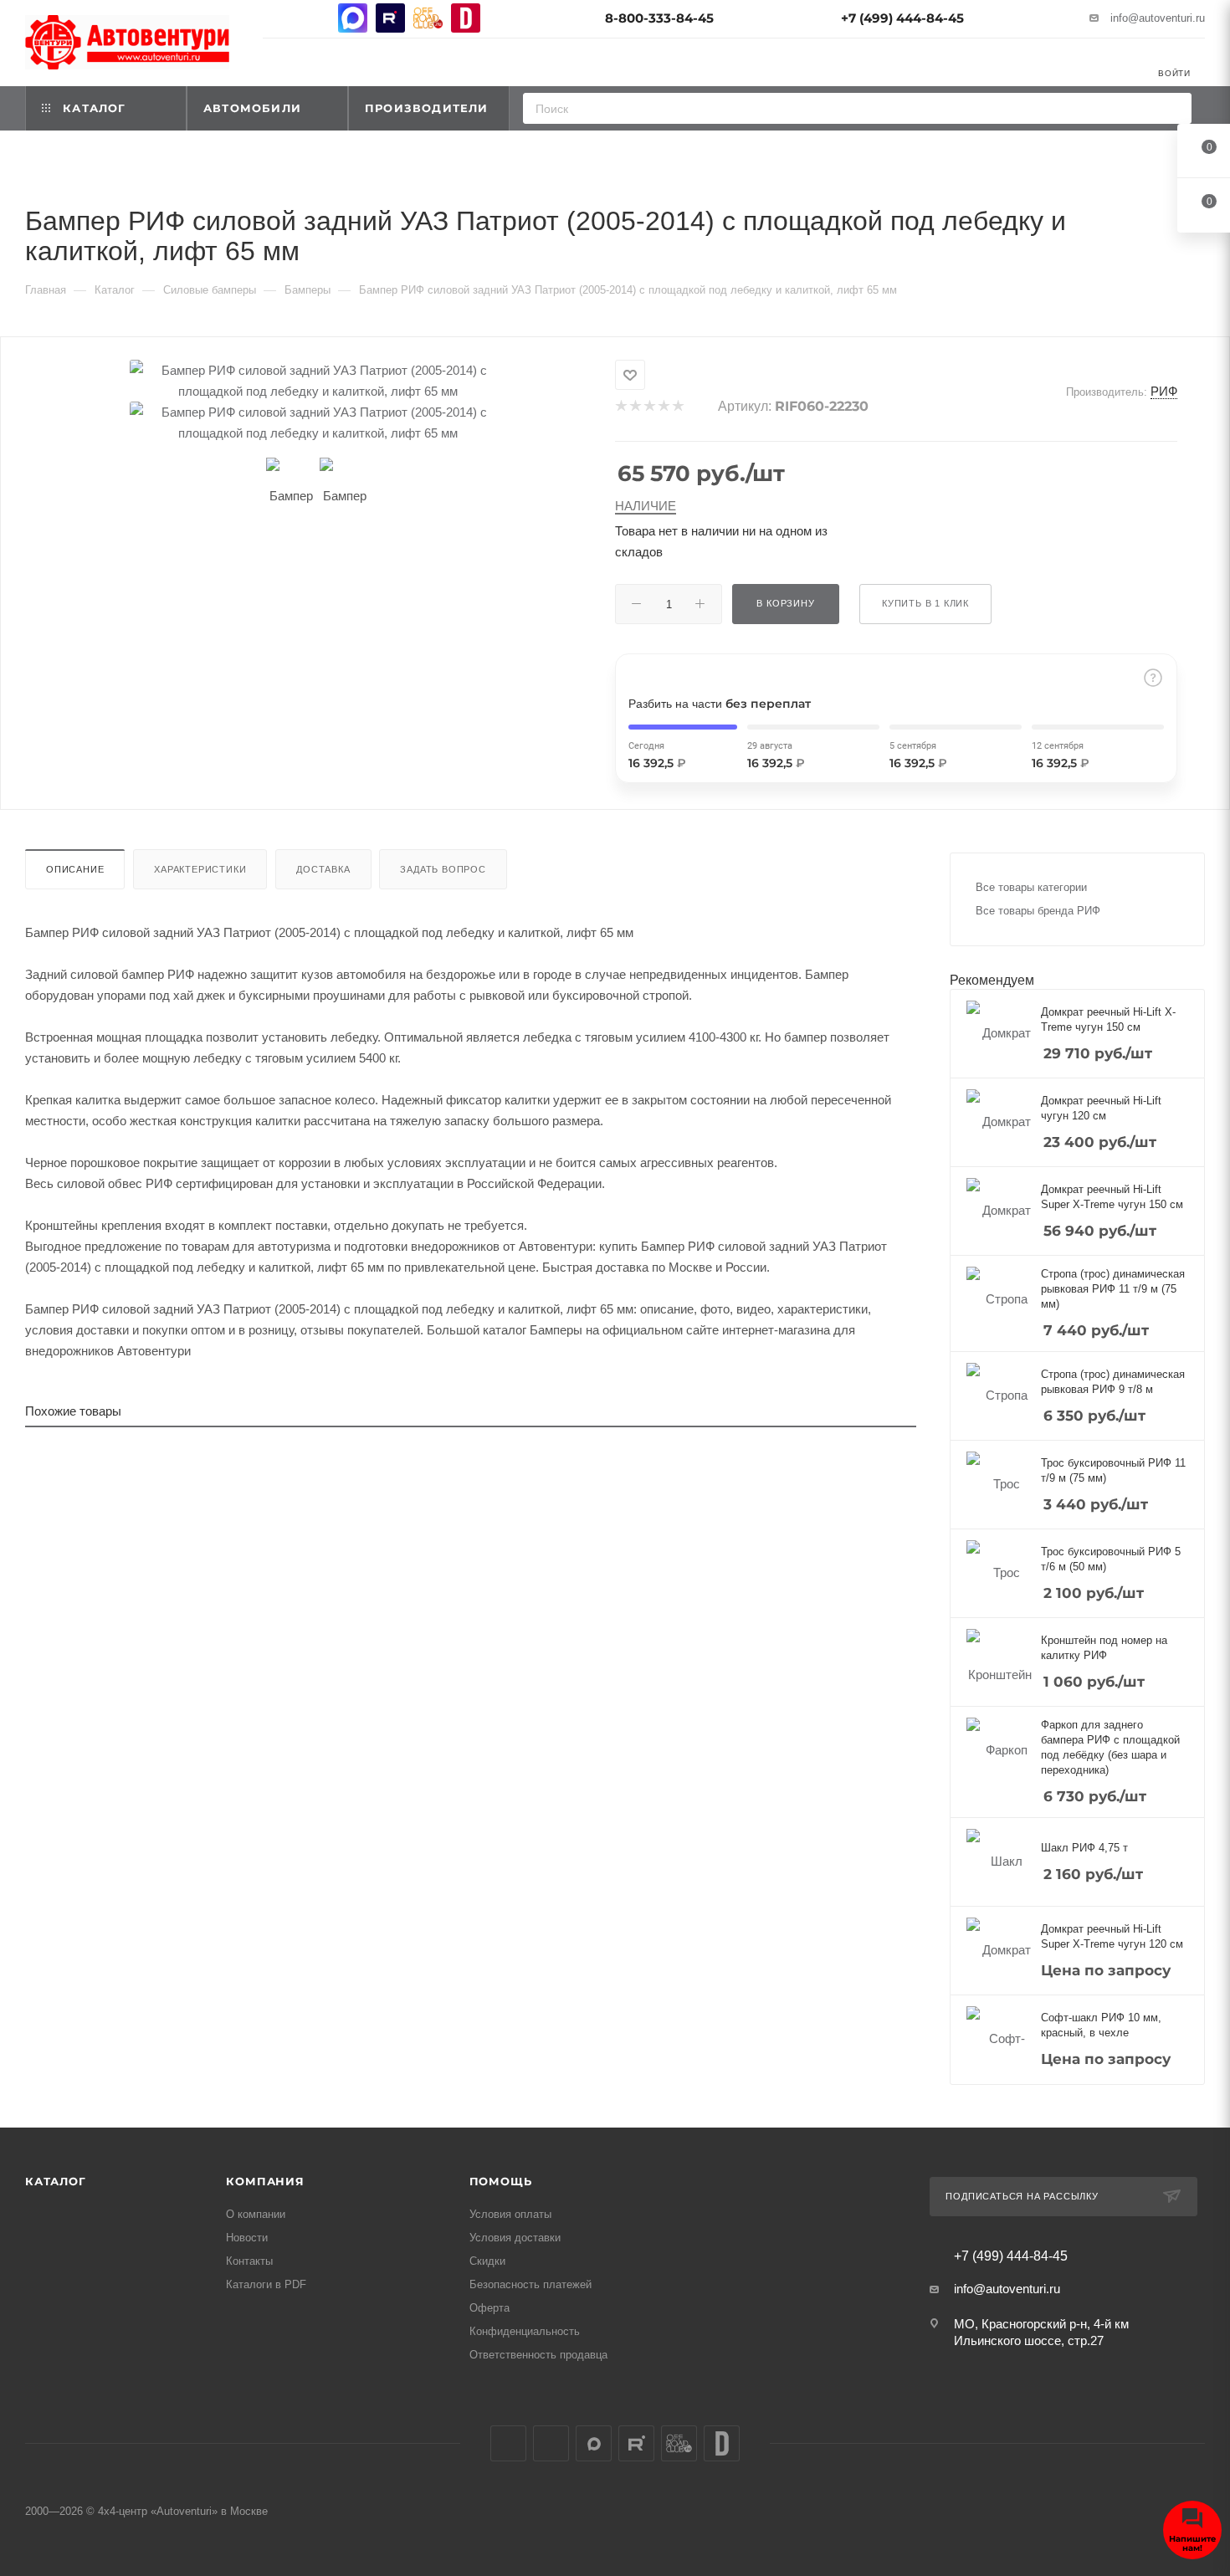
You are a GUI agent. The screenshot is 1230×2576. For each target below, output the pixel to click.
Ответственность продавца (538, 2355)
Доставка (323, 869)
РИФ (1164, 391)
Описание (75, 869)
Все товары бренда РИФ (1038, 911)
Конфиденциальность (525, 2331)
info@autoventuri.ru (1158, 18)
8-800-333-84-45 (659, 18)
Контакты (249, 2261)
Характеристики (200, 869)
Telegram (315, 18)
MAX (353, 18)
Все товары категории (1031, 887)
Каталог (56, 2181)
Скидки (487, 2261)
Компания (265, 2181)
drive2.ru (466, 18)
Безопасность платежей (530, 2284)
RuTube (390, 18)
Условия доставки (515, 2238)
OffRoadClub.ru (428, 18)
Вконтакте (277, 18)
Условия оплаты (510, 2214)
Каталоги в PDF (266, 2284)
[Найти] (1174, 108)
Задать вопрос (443, 869)
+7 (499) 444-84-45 (902, 18)
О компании (256, 2214)
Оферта (489, 2308)
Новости (247, 2238)
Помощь (501, 2181)
